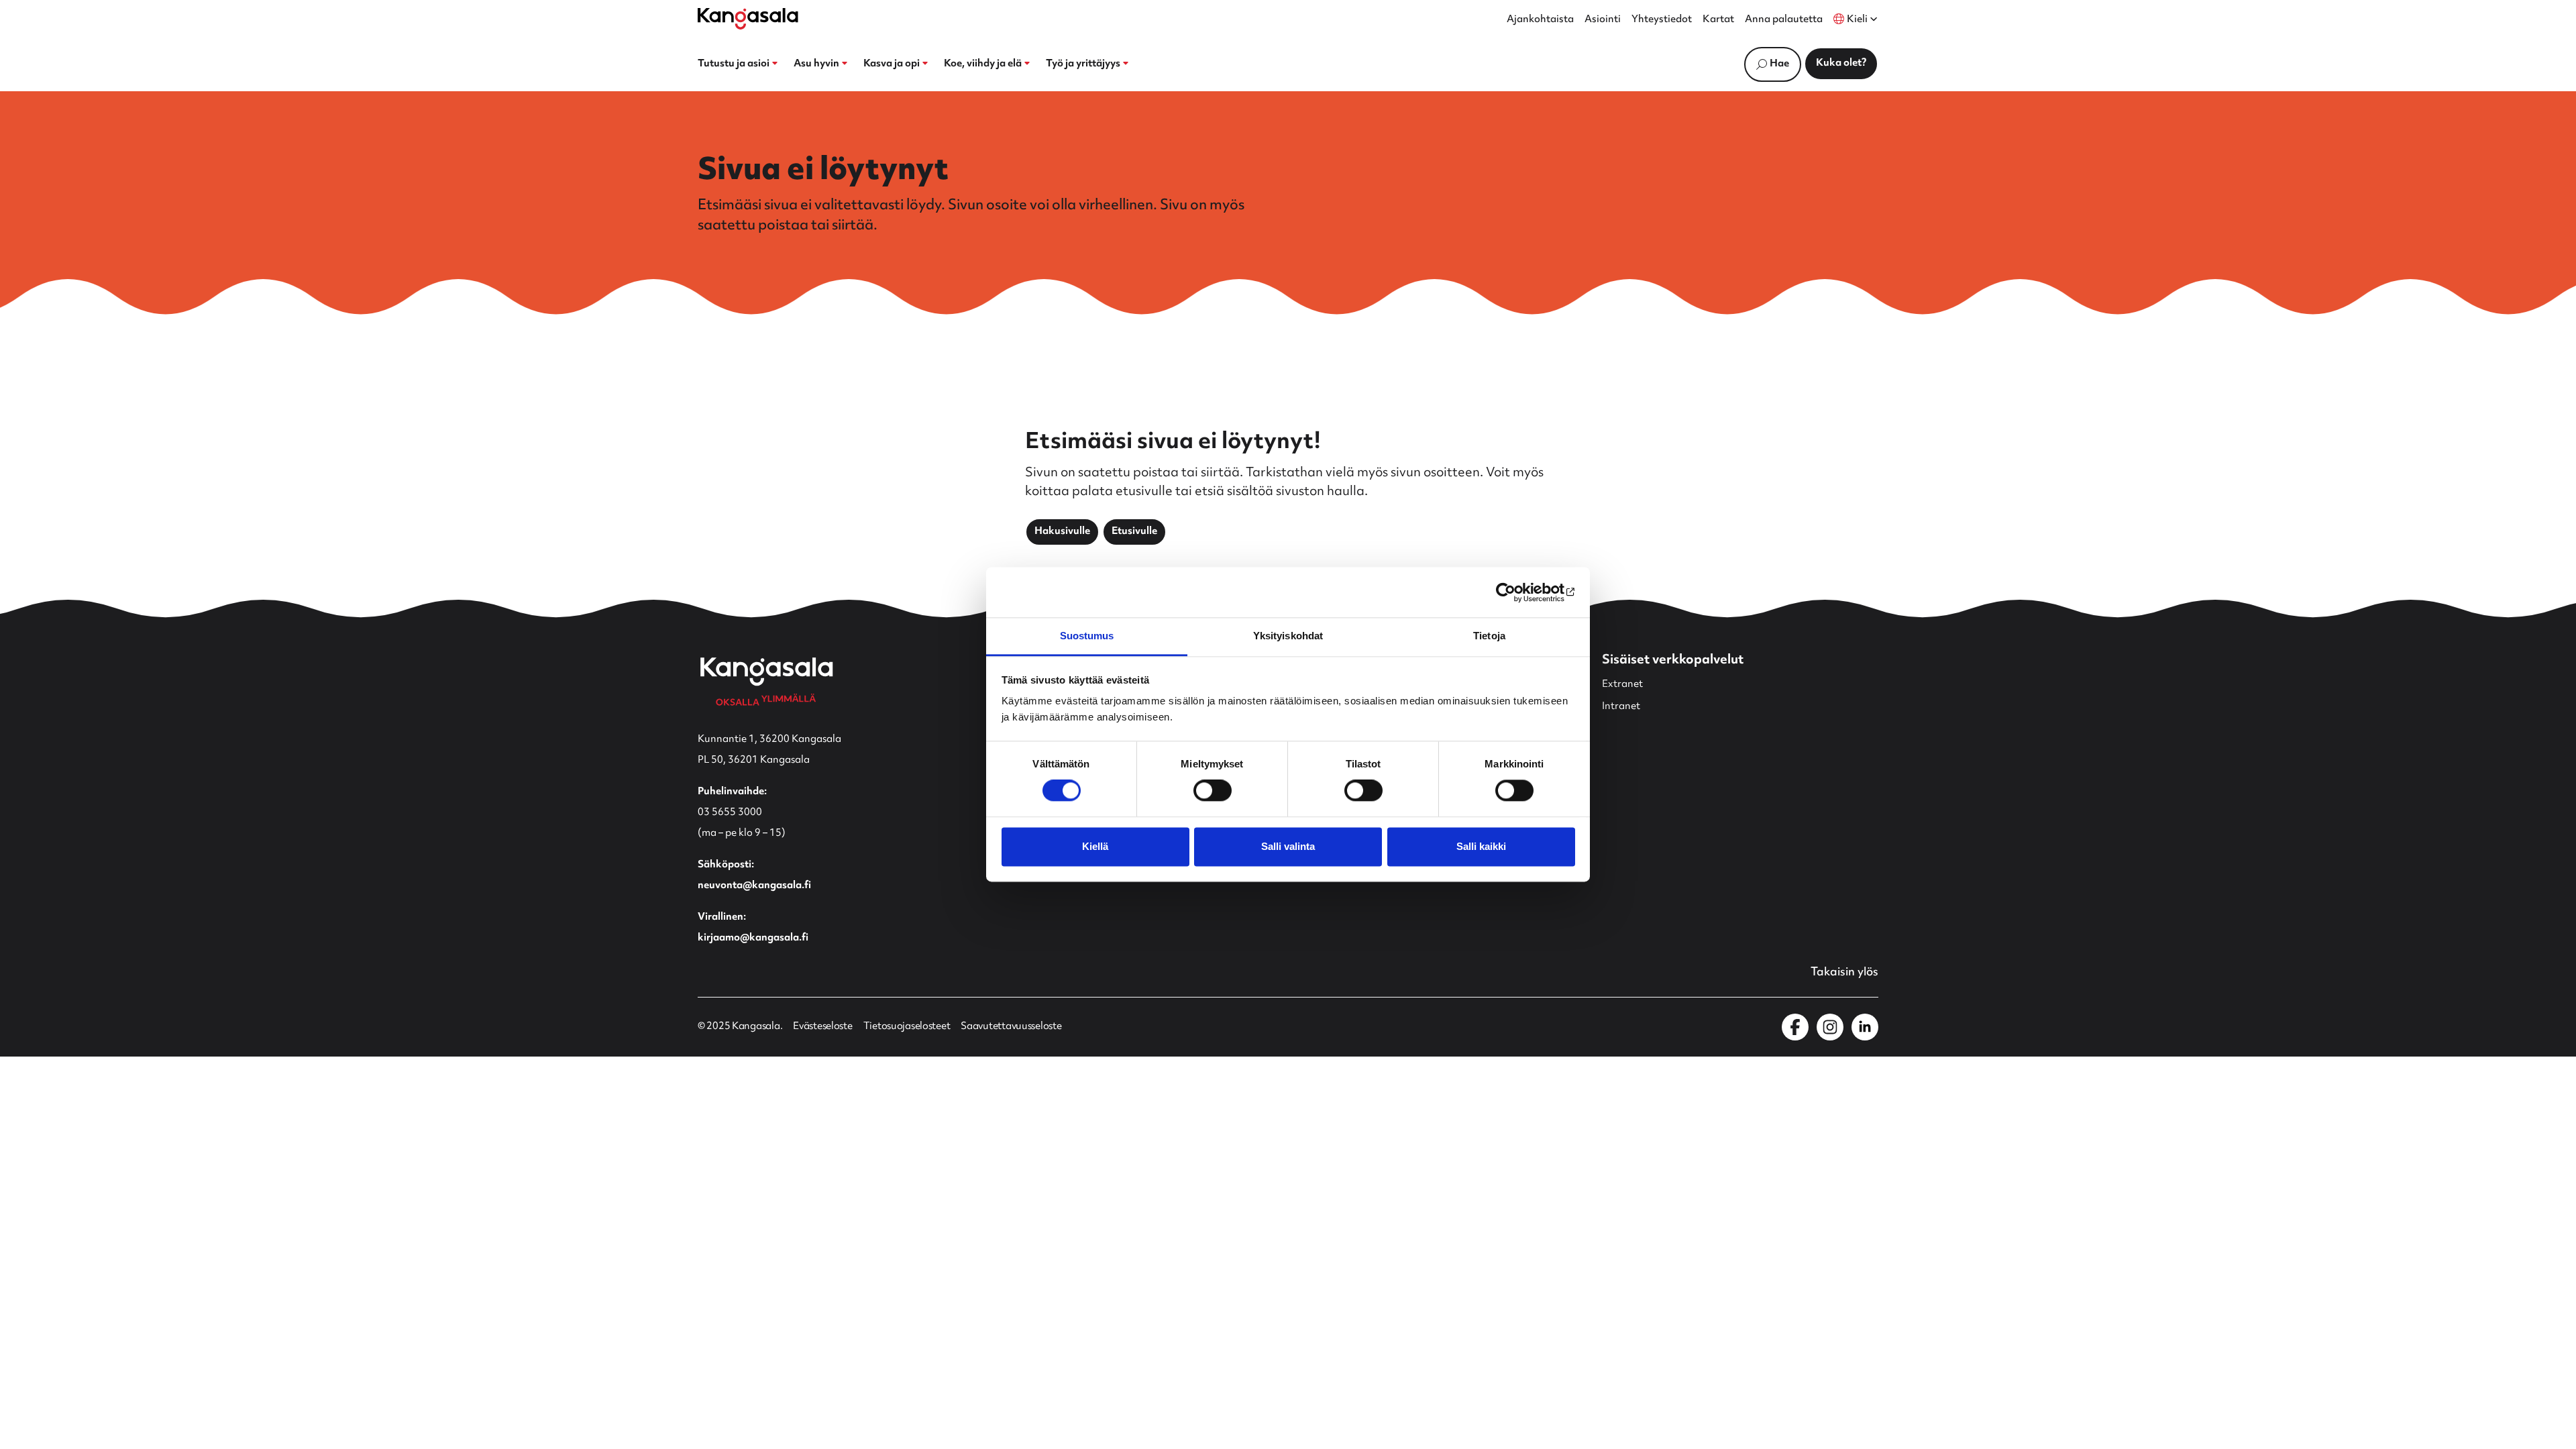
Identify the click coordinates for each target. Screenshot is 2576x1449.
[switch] (1213, 791)
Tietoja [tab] (1489, 636)
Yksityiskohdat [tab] (1288, 636)
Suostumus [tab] (1087, 636)
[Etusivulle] (748, 19)
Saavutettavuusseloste (1011, 1027)
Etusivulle (1134, 532)
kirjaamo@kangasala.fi (753, 938)
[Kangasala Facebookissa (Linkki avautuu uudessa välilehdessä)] (1795, 1027)
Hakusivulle (1062, 532)
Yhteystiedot (1662, 20)
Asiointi (1603, 20)
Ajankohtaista (1540, 20)
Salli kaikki (1481, 846)
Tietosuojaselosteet (907, 1027)
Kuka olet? (1841, 63)
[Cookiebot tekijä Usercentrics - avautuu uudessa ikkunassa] (1516, 592)
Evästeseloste (822, 1027)
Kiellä (1095, 846)
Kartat (1718, 20)
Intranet (1621, 707)
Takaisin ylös (1844, 973)
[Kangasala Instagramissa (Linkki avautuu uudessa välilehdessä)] (1830, 1027)
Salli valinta (1288, 846)
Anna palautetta (1784, 20)
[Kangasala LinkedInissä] (1865, 1027)
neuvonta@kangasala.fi (754, 886)
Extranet (1622, 685)
